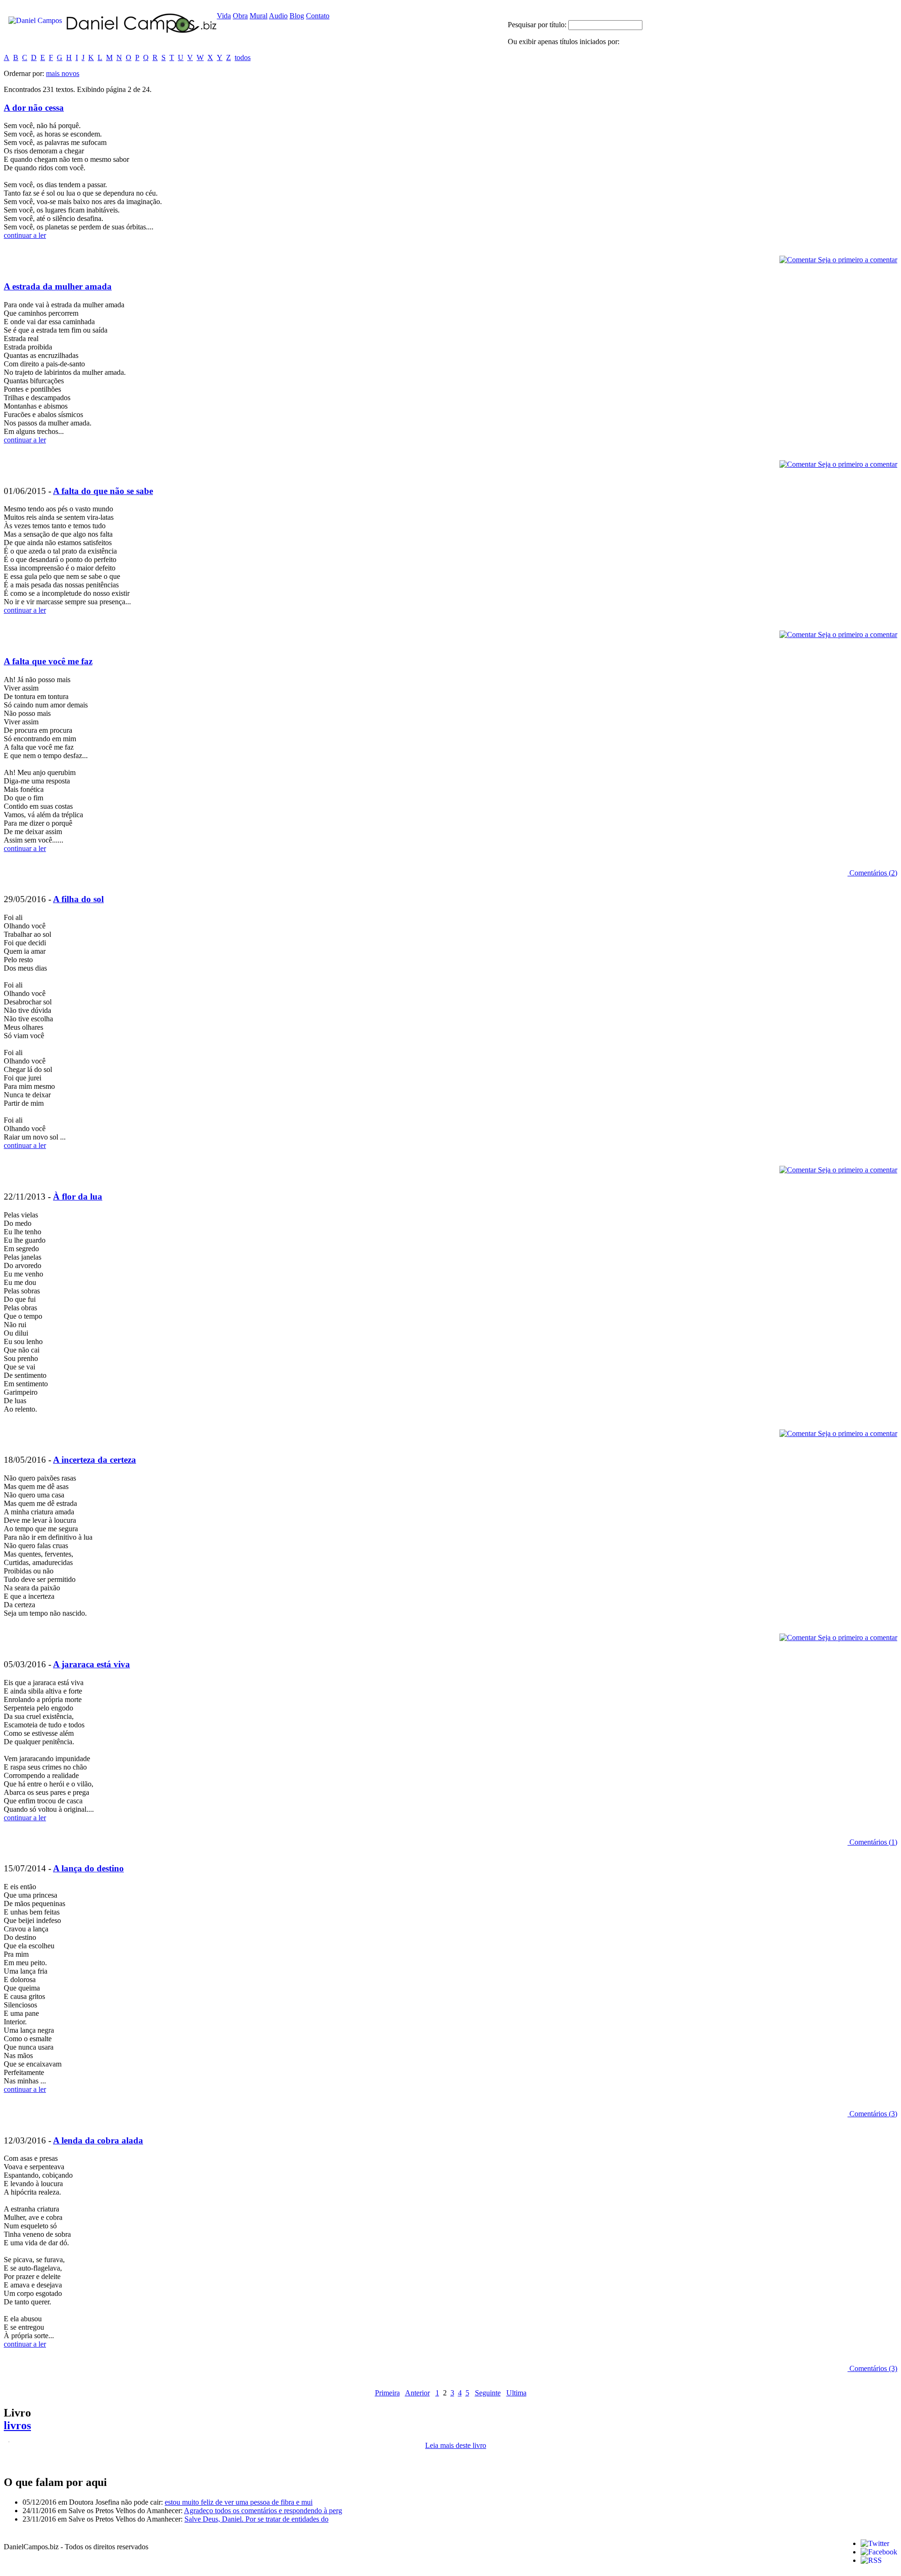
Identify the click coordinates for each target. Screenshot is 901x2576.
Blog (297, 16)
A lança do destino (88, 1868)
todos (243, 57)
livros (17, 2425)
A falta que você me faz (48, 661)
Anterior (417, 2393)
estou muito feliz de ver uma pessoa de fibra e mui (239, 2502)
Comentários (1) (872, 1842)
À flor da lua (78, 1197)
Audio (278, 16)
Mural (259, 16)
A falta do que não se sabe (103, 491)
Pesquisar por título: (538, 25)
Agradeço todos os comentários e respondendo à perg (263, 2511)
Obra (240, 16)
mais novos (63, 73)
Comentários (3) (872, 2114)
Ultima (516, 2393)
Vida (224, 16)
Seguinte (488, 2393)
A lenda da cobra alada (98, 2140)
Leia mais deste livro (456, 2445)
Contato (318, 16)
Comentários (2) (872, 873)
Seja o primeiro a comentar (857, 260)
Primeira (387, 2393)
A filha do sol (78, 899)
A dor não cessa (34, 108)
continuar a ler (25, 235)
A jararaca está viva (92, 1664)
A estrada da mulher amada (58, 286)
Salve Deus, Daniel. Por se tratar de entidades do (256, 2519)
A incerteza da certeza (95, 1460)
